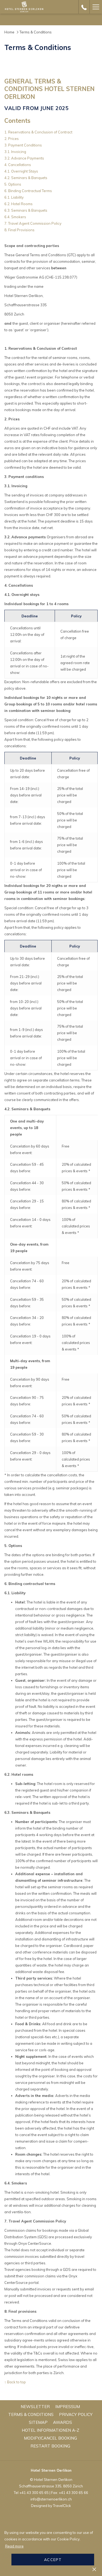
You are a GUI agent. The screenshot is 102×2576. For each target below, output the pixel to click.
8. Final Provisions (19, 230)
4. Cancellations (18, 165)
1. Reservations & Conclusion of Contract (38, 132)
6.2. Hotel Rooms (18, 204)
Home (9, 32)
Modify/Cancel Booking (50, 2438)
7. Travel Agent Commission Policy (33, 223)
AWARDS (63, 2422)
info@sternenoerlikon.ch (51, 2499)
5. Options (13, 184)
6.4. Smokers (15, 217)
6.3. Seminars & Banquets (26, 210)
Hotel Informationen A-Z (51, 2430)
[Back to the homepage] (24, 7)
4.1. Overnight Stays (21, 171)
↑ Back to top (15, 2382)
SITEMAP (38, 2422)
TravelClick (62, 2506)
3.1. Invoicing (15, 152)
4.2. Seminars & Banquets (26, 178)
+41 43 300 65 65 (34, 2493)
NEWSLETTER (35, 2407)
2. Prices (12, 139)
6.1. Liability (14, 197)
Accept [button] (53, 2560)
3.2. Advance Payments (24, 158)
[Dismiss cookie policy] (94, 2569)
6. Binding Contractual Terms (28, 191)
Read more (14, 2546)
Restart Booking (50, 2446)
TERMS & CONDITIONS (31, 2414)
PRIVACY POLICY (76, 2414)
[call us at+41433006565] (84, 7)
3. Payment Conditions (23, 145)
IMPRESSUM (68, 2407)
